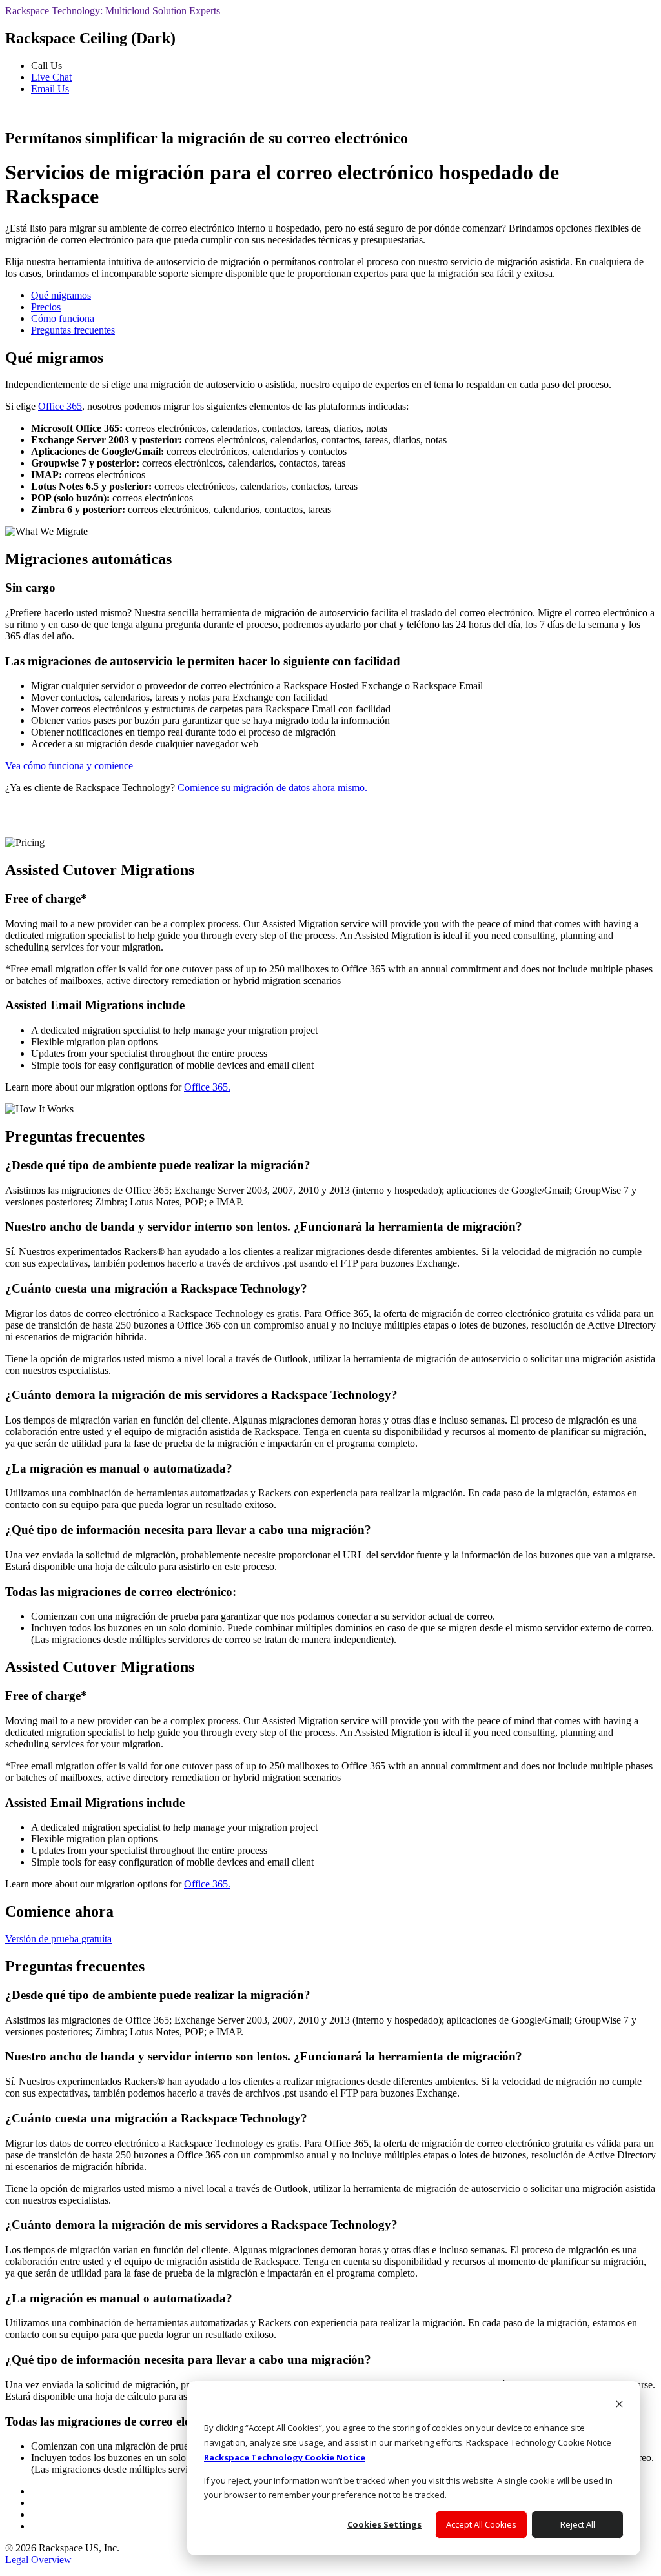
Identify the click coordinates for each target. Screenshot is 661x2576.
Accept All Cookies (481, 2524)
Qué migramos (61, 295)
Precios (46, 307)
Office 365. (207, 1087)
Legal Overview (38, 2560)
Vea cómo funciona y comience (69, 766)
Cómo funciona (63, 318)
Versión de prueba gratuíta (58, 1939)
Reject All (578, 2524)
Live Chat (51, 77)
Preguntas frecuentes (73, 330)
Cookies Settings (384, 2524)
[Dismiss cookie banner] (619, 2405)
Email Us (50, 89)
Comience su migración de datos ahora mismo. (272, 788)
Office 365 (60, 406)
